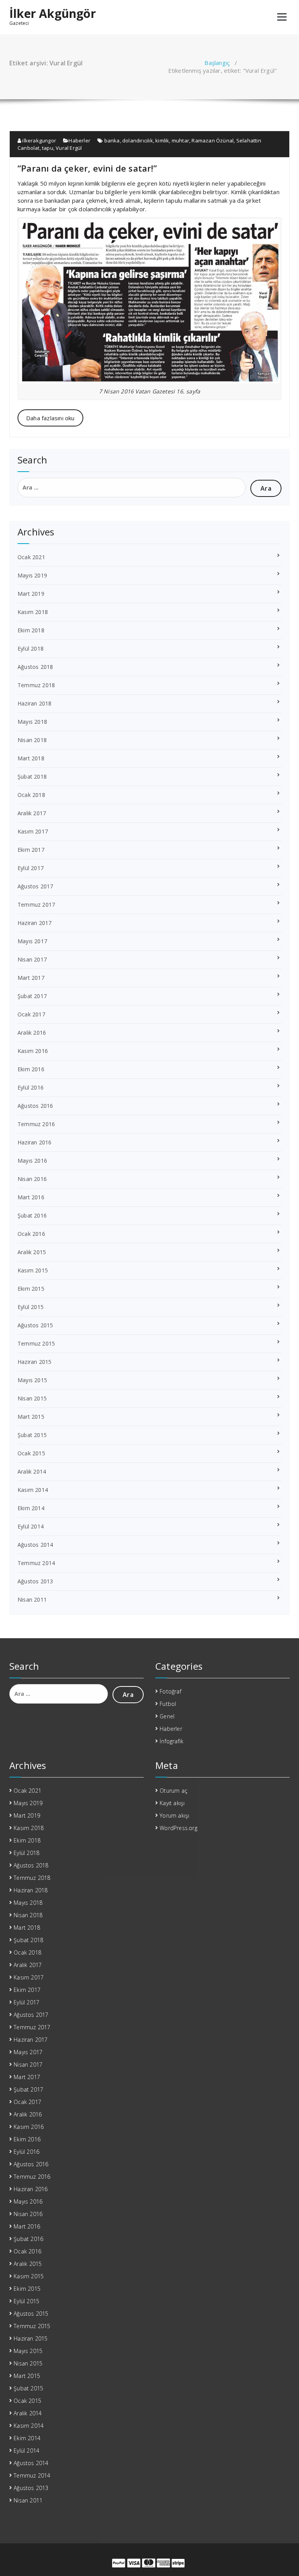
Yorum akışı (174, 1815)
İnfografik (171, 1741)
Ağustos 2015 (35, 1325)
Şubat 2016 (32, 1215)
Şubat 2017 (32, 996)
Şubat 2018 (32, 776)
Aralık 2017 (32, 813)
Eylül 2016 (31, 1087)
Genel (167, 1716)
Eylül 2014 (31, 1526)
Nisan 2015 (32, 1398)
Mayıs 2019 (32, 575)
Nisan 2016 (32, 1179)
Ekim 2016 (31, 1069)
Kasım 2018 (33, 612)
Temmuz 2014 (36, 1563)
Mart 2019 (31, 594)
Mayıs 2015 (32, 1380)
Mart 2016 (31, 1197)
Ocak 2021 (31, 557)
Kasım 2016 (33, 1051)
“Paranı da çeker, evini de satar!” (87, 168)
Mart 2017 (31, 978)
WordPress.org (179, 1828)
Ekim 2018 (31, 630)
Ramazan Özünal (213, 140)
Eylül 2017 (31, 868)
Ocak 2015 (31, 1453)
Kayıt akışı (172, 1803)
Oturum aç (173, 1791)
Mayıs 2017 (32, 941)
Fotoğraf (171, 1691)
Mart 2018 (31, 758)
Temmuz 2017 (36, 905)
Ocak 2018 (31, 795)
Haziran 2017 (34, 923)
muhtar (180, 140)
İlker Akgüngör (53, 14)
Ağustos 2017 (35, 886)
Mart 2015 (31, 1417)
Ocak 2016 (31, 1234)
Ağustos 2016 (35, 1106)
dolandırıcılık (138, 140)
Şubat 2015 (32, 1435)
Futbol (168, 1704)
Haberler (79, 140)
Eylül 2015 (31, 1307)
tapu (48, 148)
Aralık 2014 (32, 1471)
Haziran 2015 (34, 1362)
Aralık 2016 (32, 1033)
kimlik (162, 140)
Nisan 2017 (32, 959)
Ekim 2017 (31, 850)
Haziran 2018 (34, 703)
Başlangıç (217, 63)
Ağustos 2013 (35, 1581)
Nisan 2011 (32, 1599)
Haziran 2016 (34, 1142)
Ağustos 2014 (35, 1545)
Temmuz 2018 (36, 685)
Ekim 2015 (31, 1289)
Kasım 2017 (33, 831)
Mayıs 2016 (32, 1161)
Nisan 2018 (32, 740)
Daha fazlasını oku (50, 418)
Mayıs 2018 (32, 722)
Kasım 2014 (33, 1490)
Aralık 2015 (32, 1252)
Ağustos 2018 (35, 667)
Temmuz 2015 (36, 1343)
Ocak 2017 (31, 1014)
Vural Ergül (69, 148)
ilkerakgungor (39, 140)
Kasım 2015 (33, 1270)
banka (112, 140)
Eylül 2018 (31, 648)
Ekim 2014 (31, 1508)
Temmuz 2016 (36, 1124)
